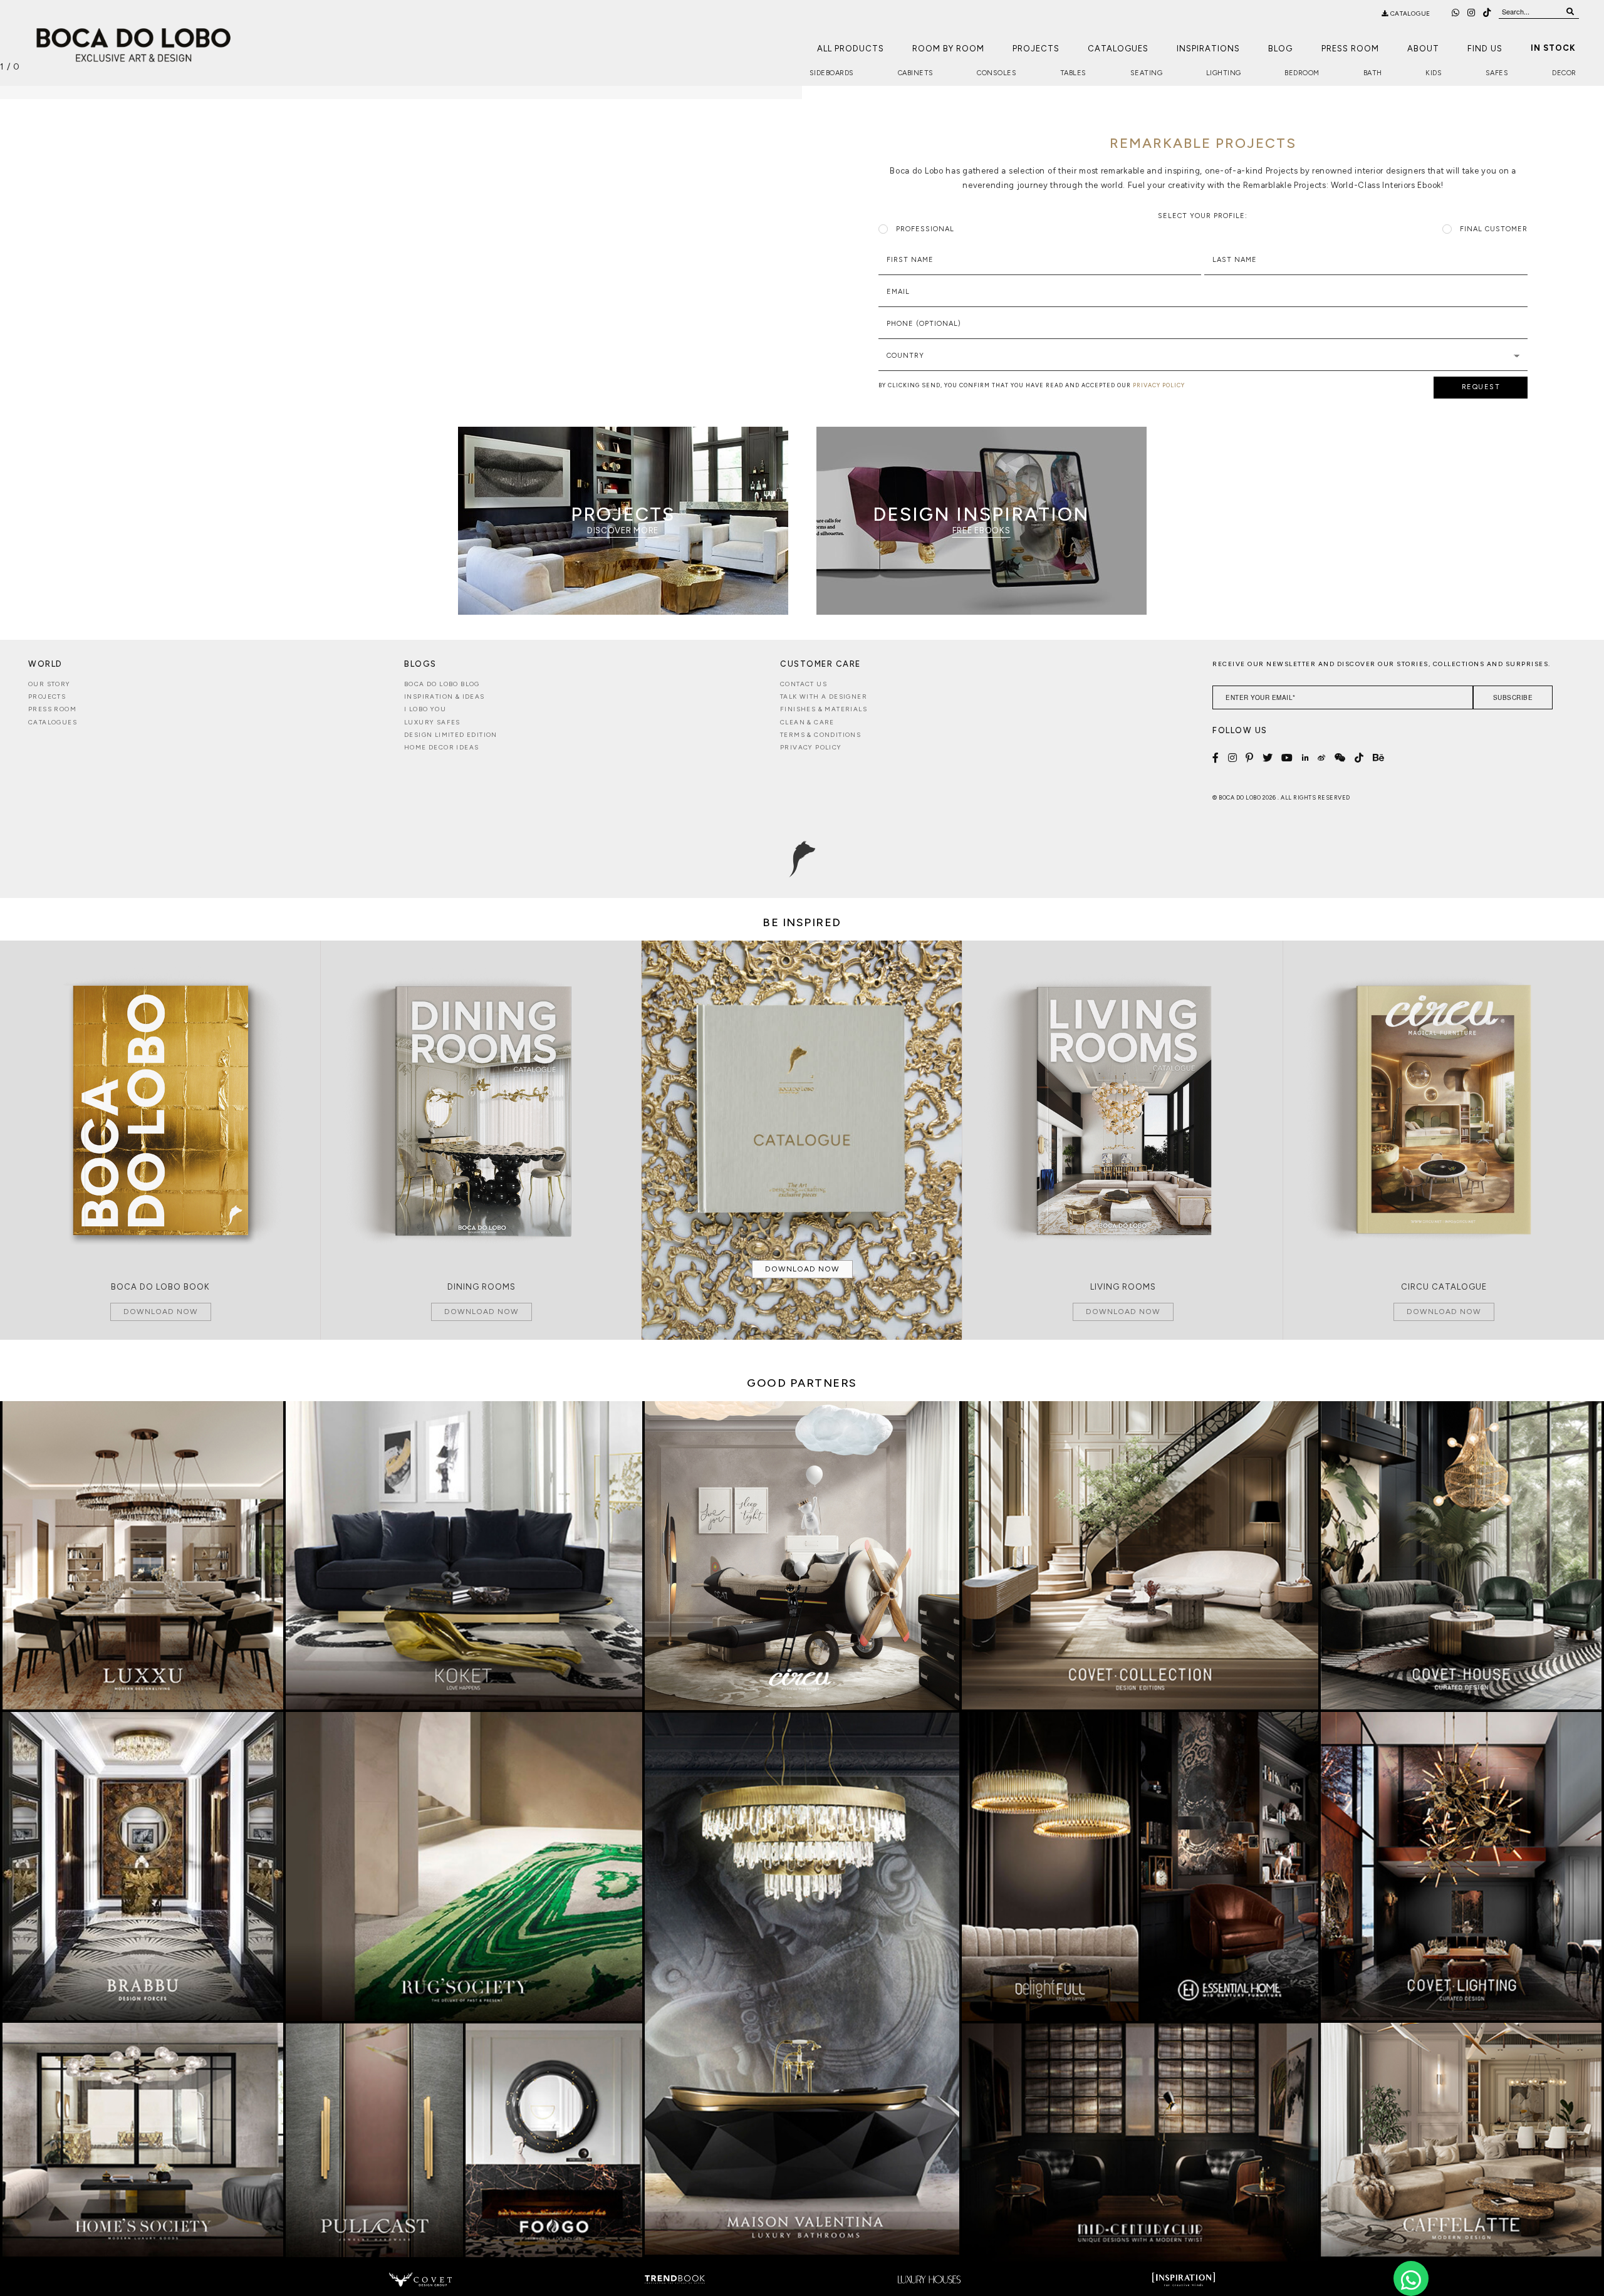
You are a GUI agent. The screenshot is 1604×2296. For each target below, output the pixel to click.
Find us (1485, 49)
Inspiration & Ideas (445, 697)
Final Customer (1494, 229)
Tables (1073, 73)
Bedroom (1302, 73)
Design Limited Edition (451, 735)
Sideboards (832, 73)
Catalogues (1118, 49)
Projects (1036, 49)
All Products (851, 49)
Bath (1373, 73)
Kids (1434, 73)
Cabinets (916, 73)
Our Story (49, 684)
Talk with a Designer (824, 697)
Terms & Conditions (820, 735)
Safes (1497, 73)
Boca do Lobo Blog (442, 684)
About (1423, 49)
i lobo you (425, 709)
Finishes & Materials (824, 709)
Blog (1280, 49)
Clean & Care (807, 722)
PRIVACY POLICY (1159, 385)
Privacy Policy (811, 747)
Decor (1564, 73)
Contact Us (804, 684)
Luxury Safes (432, 722)
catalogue (1409, 13)
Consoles (997, 73)
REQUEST (1481, 387)
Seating (1147, 73)
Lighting (1224, 73)
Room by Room (948, 49)
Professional (925, 229)
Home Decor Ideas (441, 747)
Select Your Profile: (1203, 216)
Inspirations (1208, 49)
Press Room (1350, 49)
